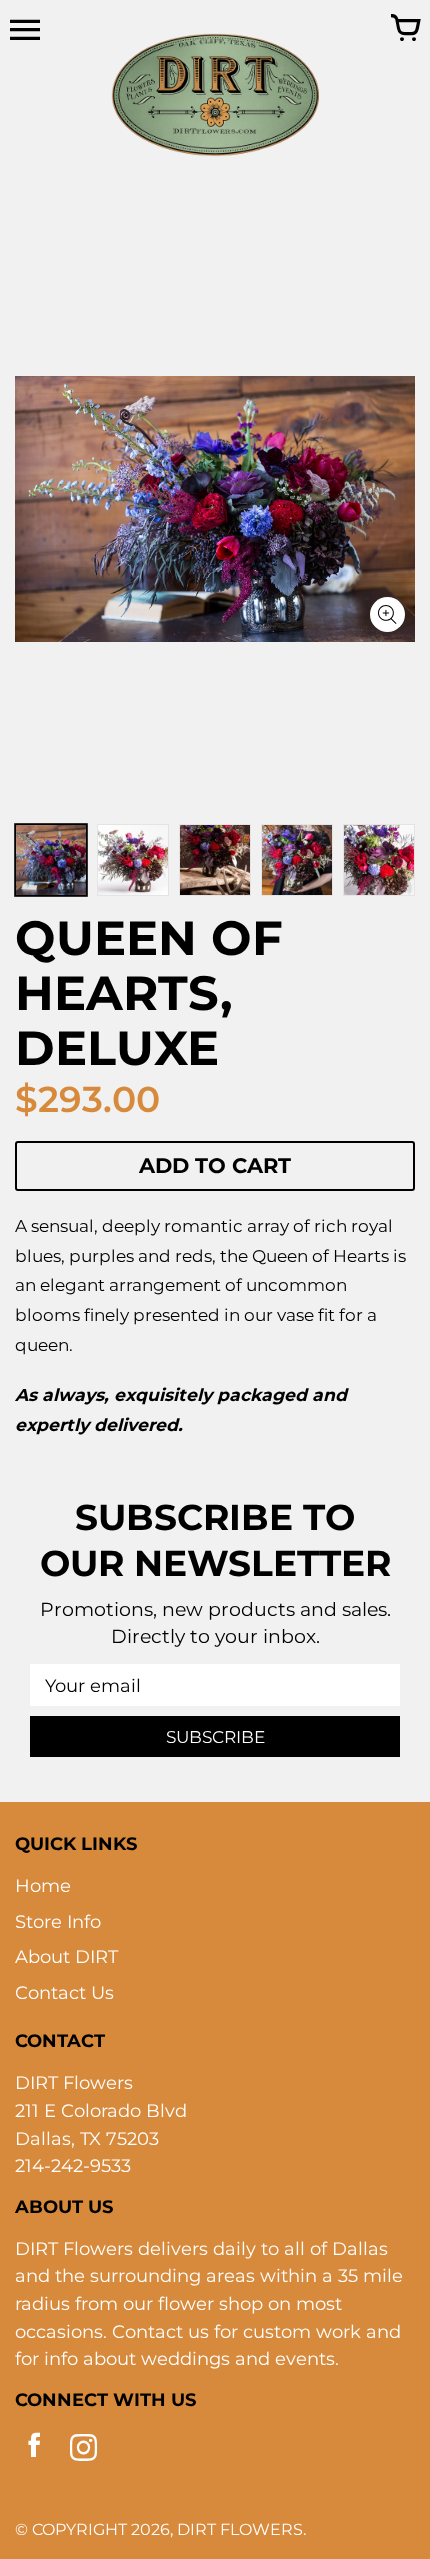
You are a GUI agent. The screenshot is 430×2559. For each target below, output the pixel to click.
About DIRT (66, 1956)
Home (43, 1885)
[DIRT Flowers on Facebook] (34, 2451)
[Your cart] (405, 30)
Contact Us (64, 1992)
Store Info (58, 1921)
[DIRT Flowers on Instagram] (83, 2451)
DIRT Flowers (240, 2529)
